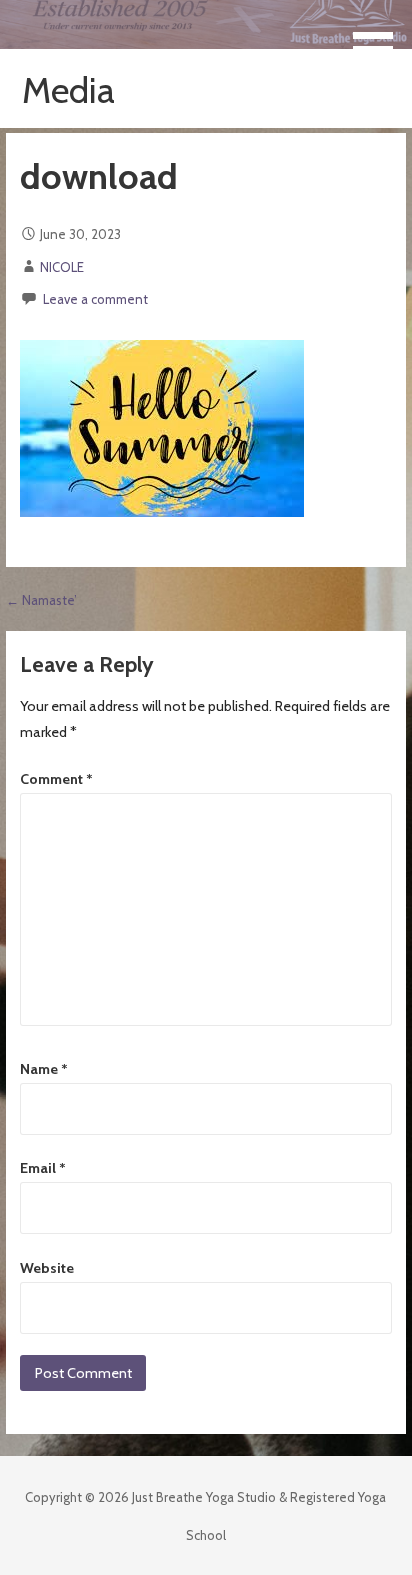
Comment (56, 779)
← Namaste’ (41, 600)
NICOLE (62, 267)
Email (43, 1168)
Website (47, 1268)
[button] (380, 37)
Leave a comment (95, 299)
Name (44, 1069)
